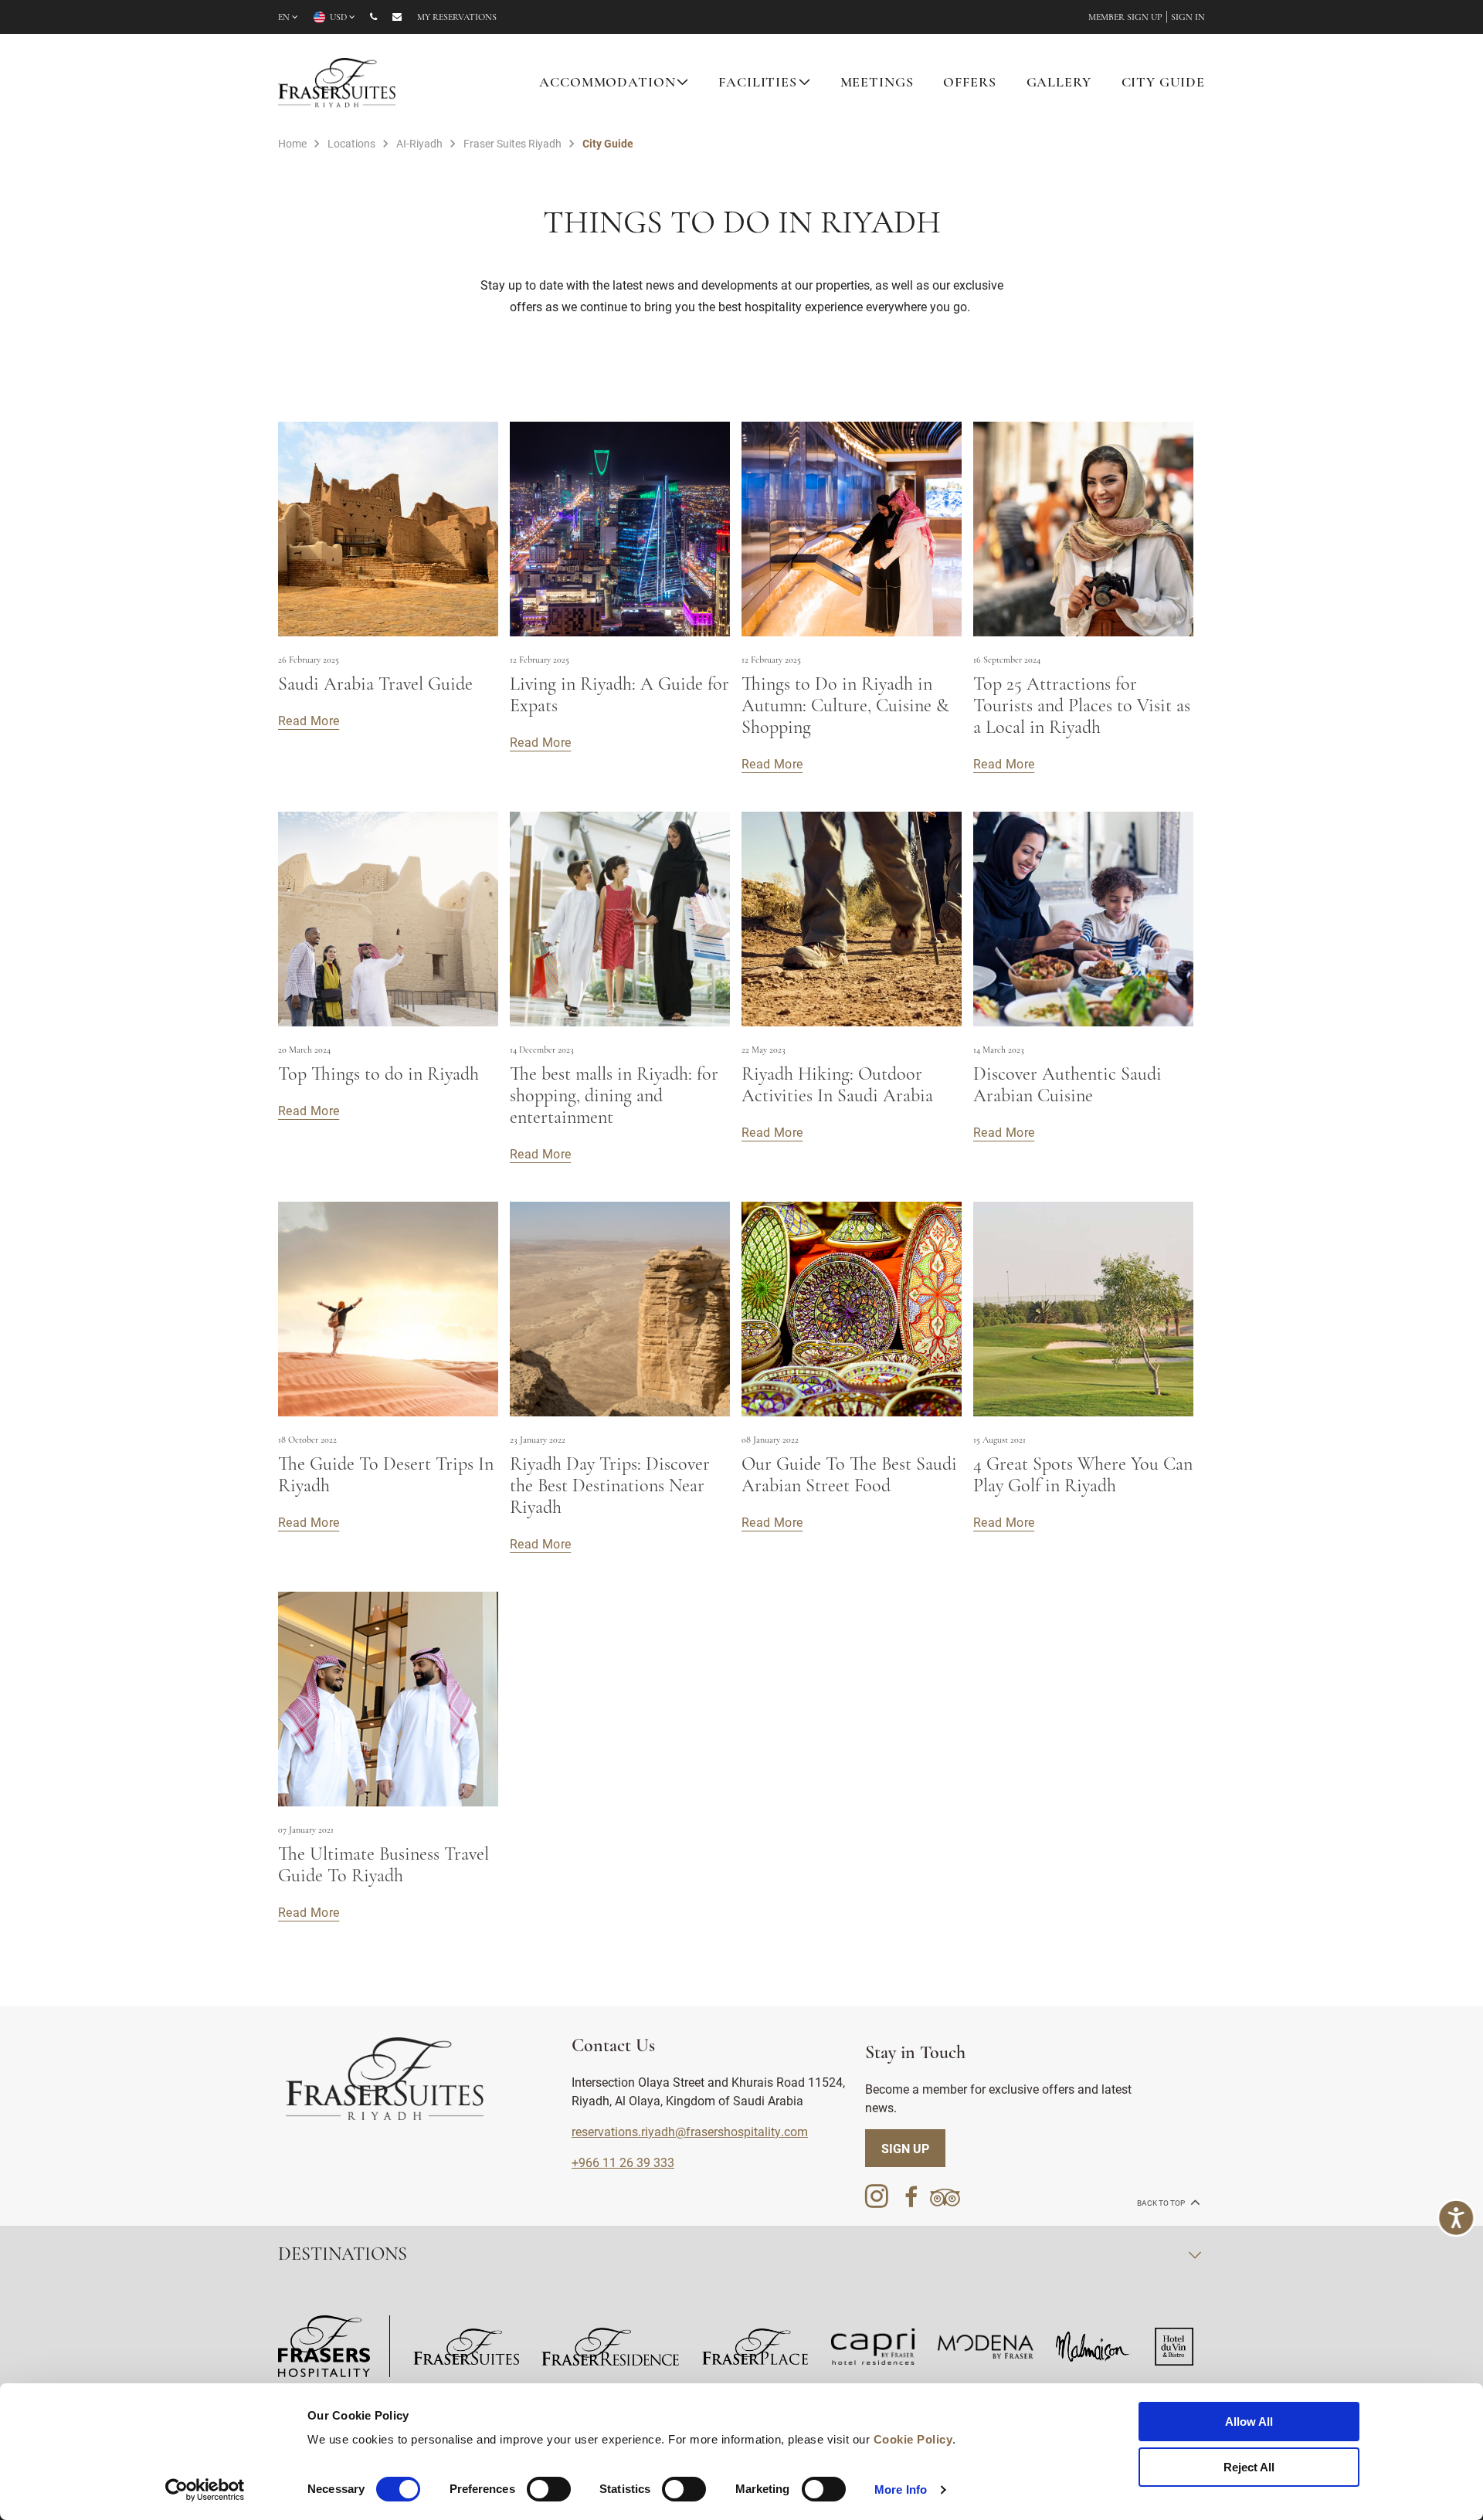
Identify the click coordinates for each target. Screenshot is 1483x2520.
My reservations (457, 18)
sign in (1188, 18)
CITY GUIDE (1164, 83)
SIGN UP (905, 2148)
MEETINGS (877, 83)
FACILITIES (758, 83)
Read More (309, 720)
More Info (901, 2489)
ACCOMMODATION (607, 83)
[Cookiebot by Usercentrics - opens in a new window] (205, 2490)
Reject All (1249, 2467)
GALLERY (1059, 83)
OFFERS (969, 83)
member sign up (1125, 18)
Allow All (1249, 2422)
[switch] (549, 2489)
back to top (1162, 2203)
